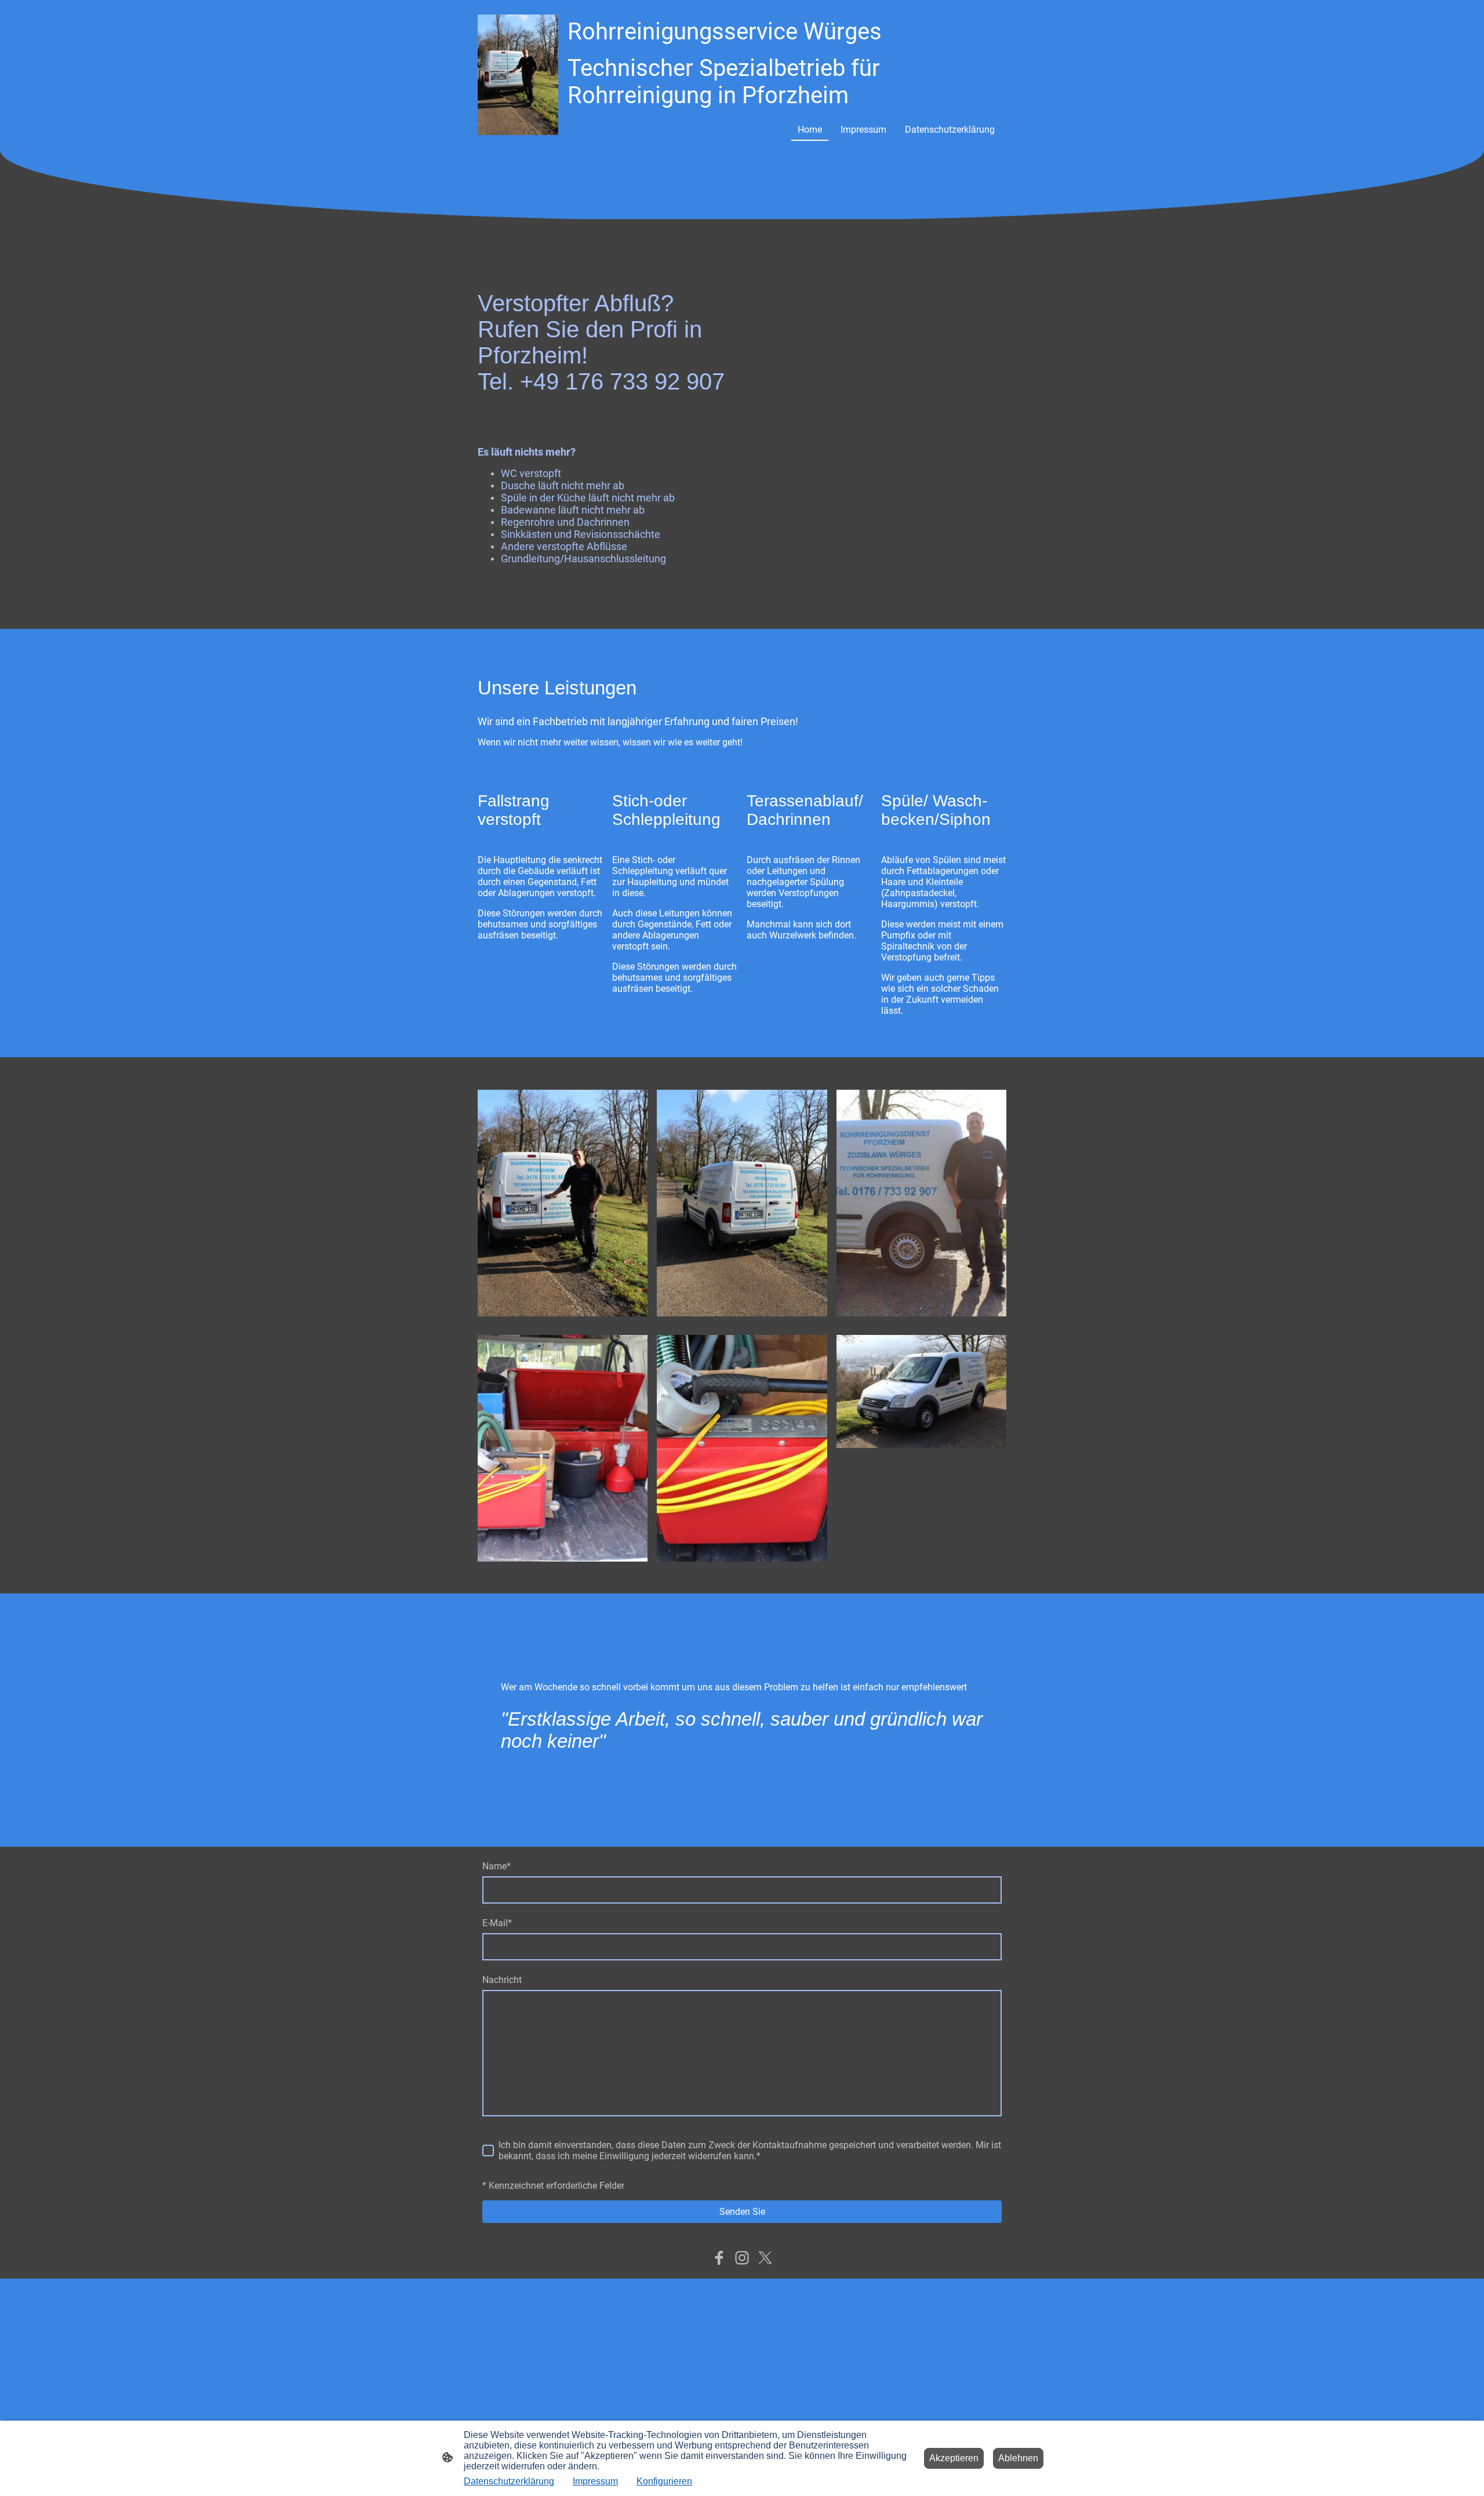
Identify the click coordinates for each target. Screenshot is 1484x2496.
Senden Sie (742, 2212)
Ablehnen (1018, 2458)
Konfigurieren (664, 2481)
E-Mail (497, 1923)
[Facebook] (719, 2258)
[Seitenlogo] (518, 75)
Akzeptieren (954, 2458)
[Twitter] (765, 2258)
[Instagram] (742, 2258)
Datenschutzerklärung (509, 2481)
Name (497, 1866)
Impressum (595, 2481)
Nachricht (502, 1980)
